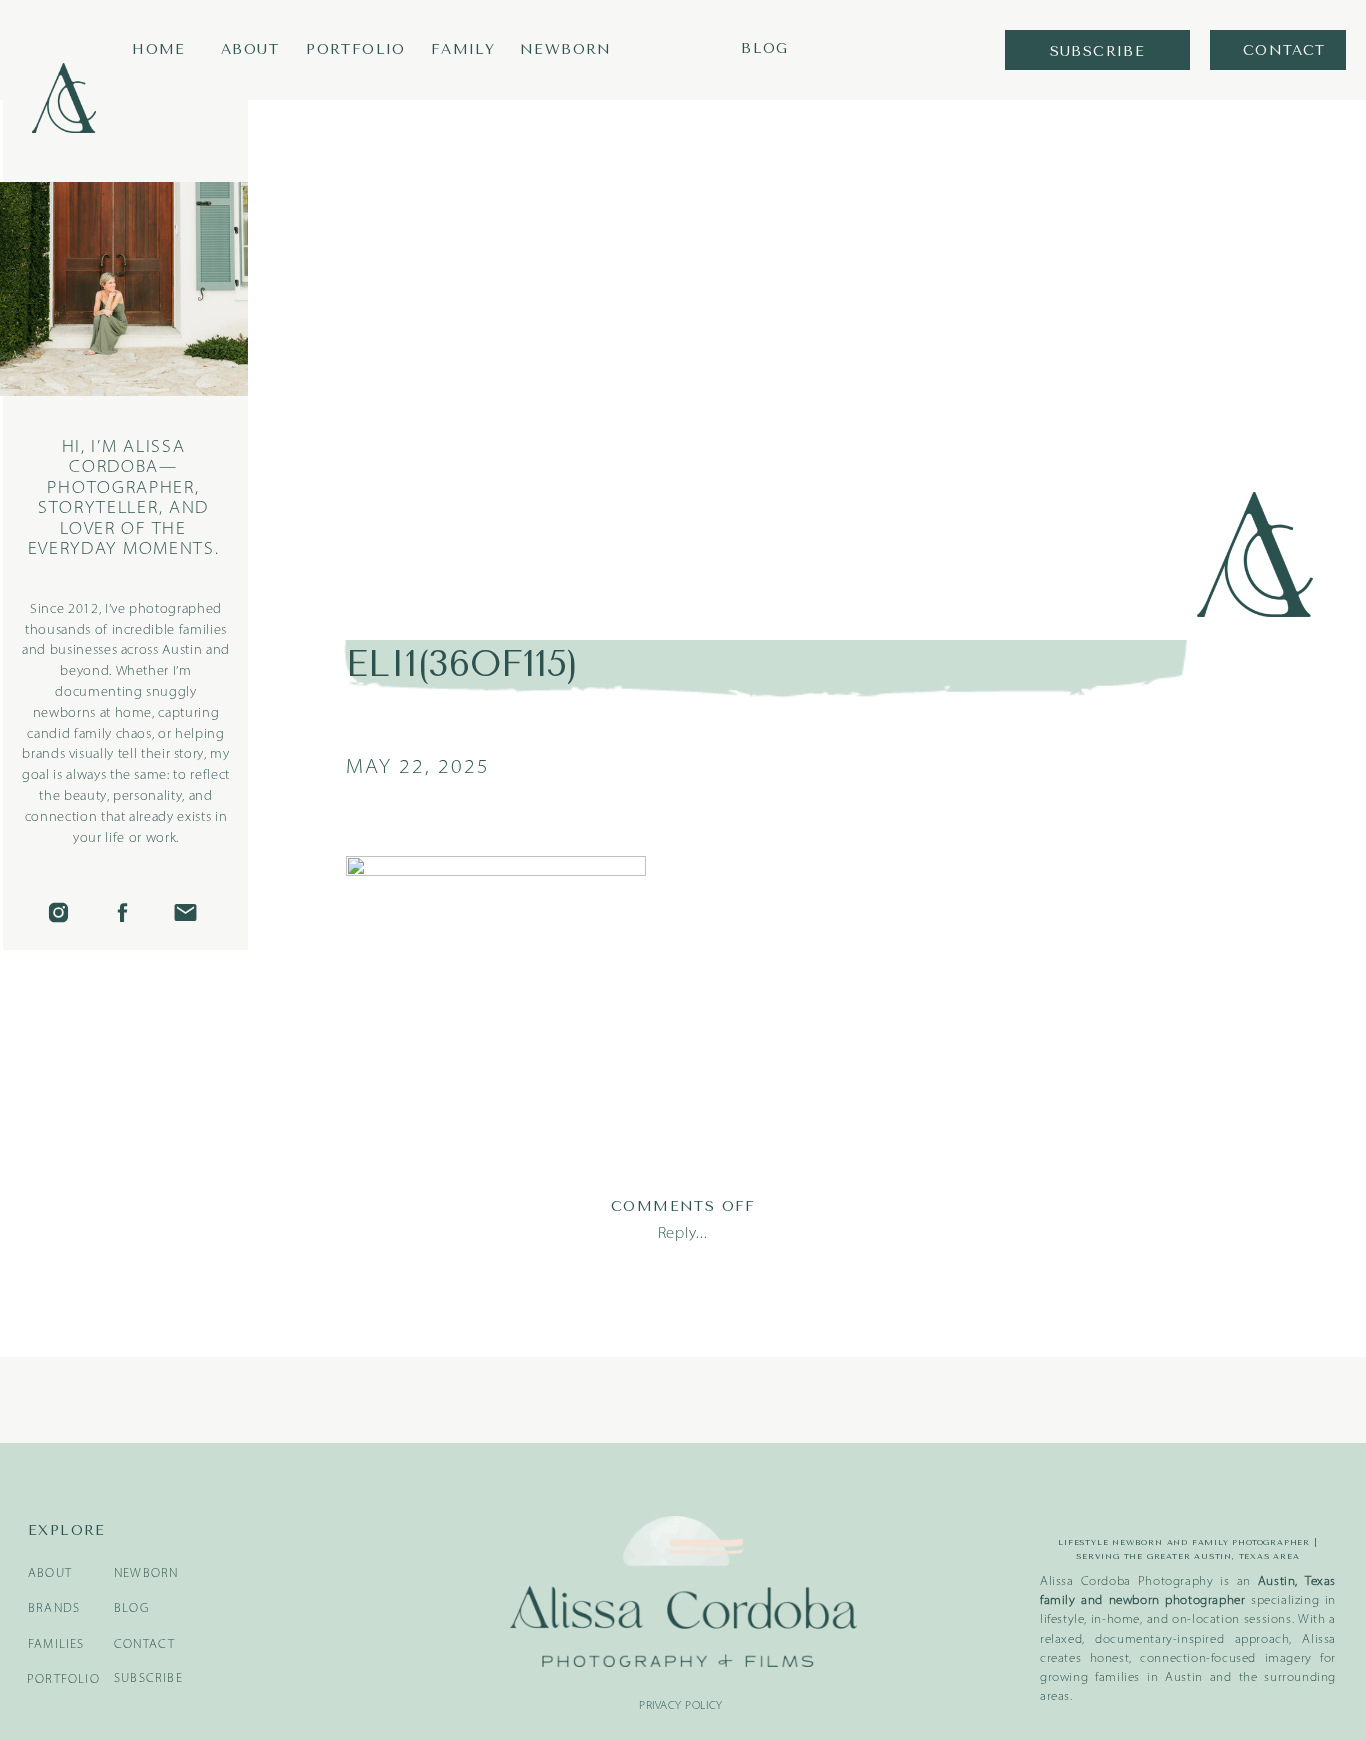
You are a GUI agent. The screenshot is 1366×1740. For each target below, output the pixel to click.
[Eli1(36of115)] (805, 348)
